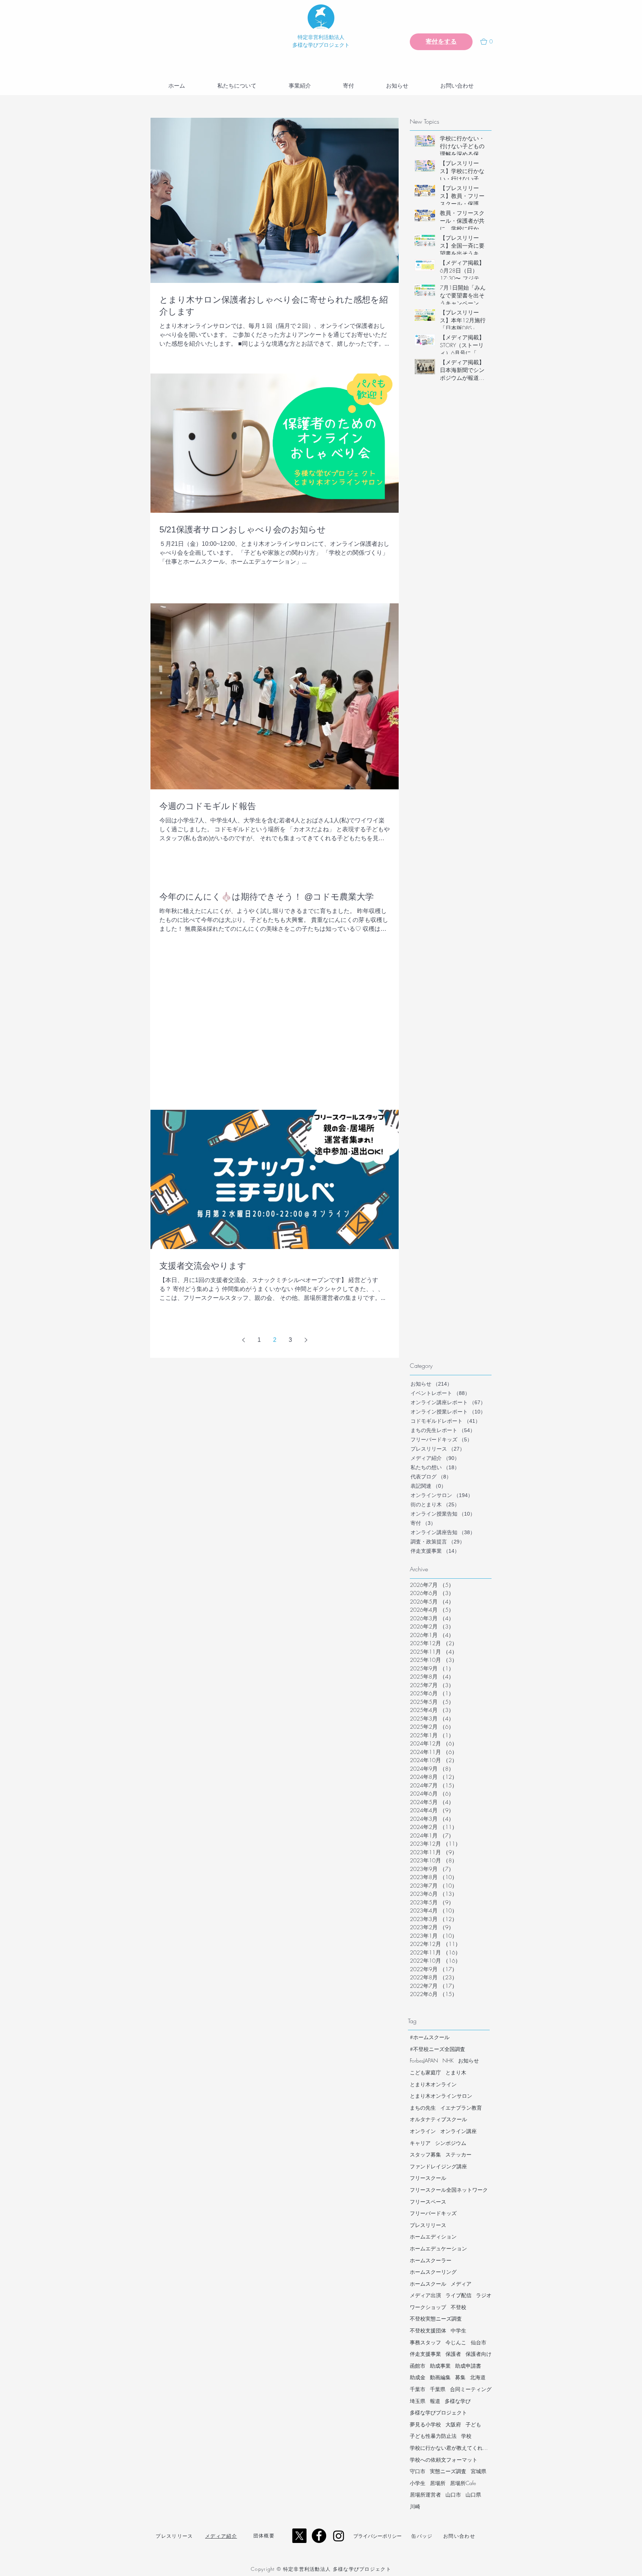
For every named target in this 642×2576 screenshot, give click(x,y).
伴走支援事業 (425, 2354)
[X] (299, 2536)
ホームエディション (433, 2236)
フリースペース (428, 2202)
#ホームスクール (430, 2037)
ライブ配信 (458, 2295)
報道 (435, 2401)
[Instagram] (339, 2536)
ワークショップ (428, 2307)
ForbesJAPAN (424, 2060)
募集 (460, 2377)
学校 (466, 2436)
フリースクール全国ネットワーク (449, 2190)
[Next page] (306, 1340)
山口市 (453, 2495)
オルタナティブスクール (438, 2119)
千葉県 (438, 2389)
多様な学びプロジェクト (438, 2412)
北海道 (478, 2377)
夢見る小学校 (425, 2424)
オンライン (423, 2131)
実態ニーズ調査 (448, 2471)
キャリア (420, 2143)
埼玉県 (418, 2401)
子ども (473, 2424)
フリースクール (428, 2178)
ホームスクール (428, 2284)
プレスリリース (428, 2225)
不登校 (458, 2307)
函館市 (418, 2366)
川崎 (415, 2506)
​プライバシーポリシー (377, 2536)
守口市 (418, 2471)
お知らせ (468, 2060)
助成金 (418, 2377)
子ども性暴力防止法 (433, 2436)
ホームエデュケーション (438, 2248)
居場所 (438, 2483)
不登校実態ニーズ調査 (436, 2319)
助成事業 (440, 2366)
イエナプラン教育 (461, 2108)
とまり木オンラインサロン (441, 2096)
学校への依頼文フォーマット (444, 2460)
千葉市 (418, 2389)
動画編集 (440, 2377)
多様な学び (458, 2401)
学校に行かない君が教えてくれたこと (451, 2448)
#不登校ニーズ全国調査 (437, 2049)
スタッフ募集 (425, 2154)
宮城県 (479, 2471)
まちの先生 (423, 2108)
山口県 (473, 2495)
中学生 (458, 2330)
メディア (461, 2284)
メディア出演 (425, 2295)
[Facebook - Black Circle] (319, 2536)
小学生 (418, 2483)
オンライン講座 (458, 2131)
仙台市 (479, 2342)
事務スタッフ (425, 2342)
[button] (490, 42)
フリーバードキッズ (433, 2213)
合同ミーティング (471, 2389)
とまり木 (456, 2072)
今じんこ (456, 2342)
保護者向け (479, 2354)
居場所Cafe (463, 2483)
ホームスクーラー (431, 2260)
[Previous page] (243, 1340)
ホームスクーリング (433, 2272)
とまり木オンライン (433, 2084)
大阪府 (453, 2424)
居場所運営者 (425, 2495)
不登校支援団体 (428, 2330)
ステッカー (458, 2154)
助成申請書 (468, 2366)
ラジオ (484, 2295)
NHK (448, 2060)
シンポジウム (451, 2143)
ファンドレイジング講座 (438, 2166)
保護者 (453, 2354)
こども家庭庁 (425, 2072)
